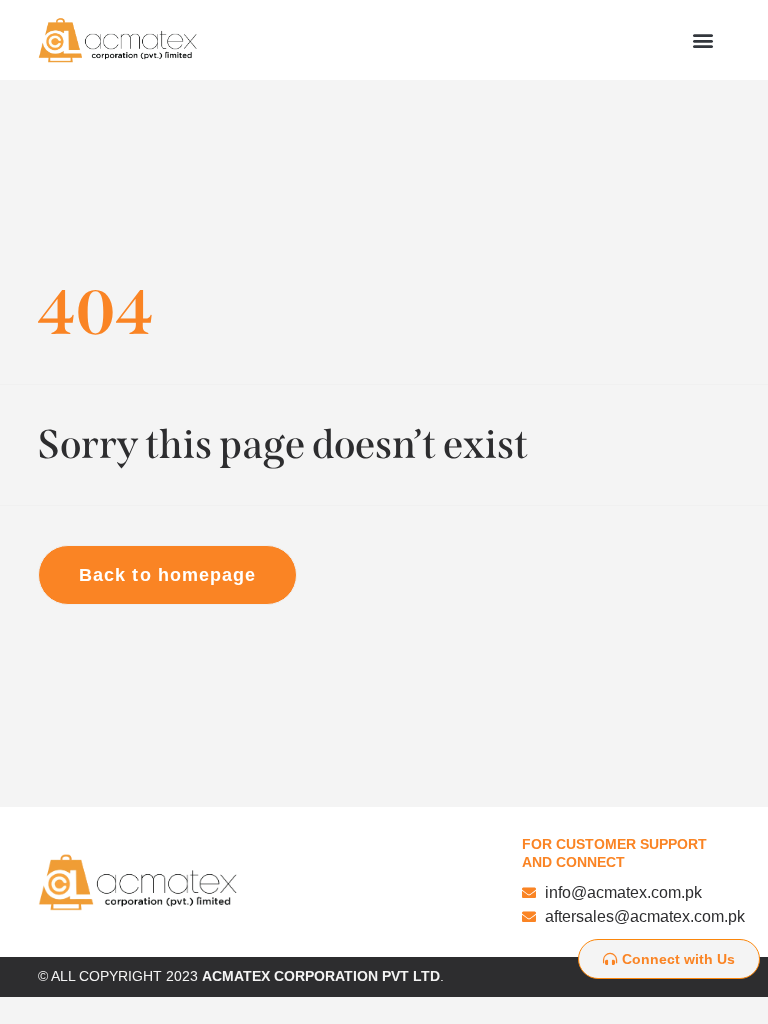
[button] (703, 40)
